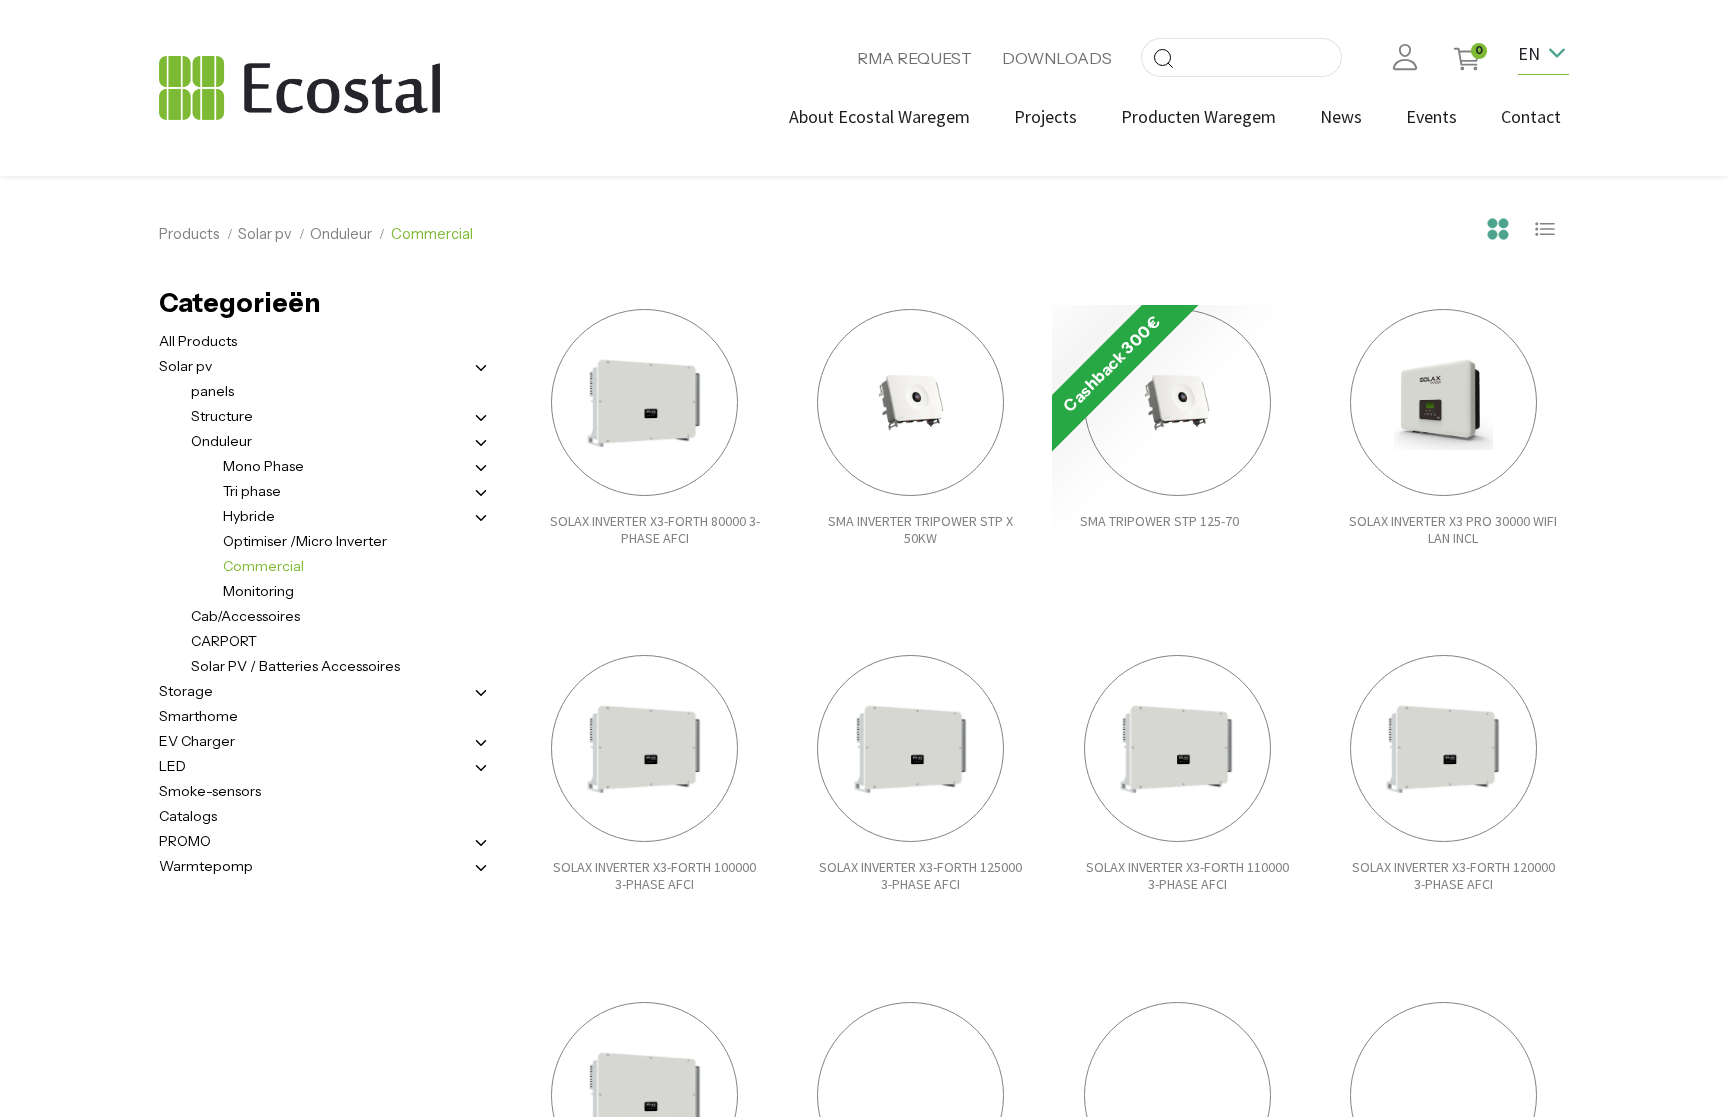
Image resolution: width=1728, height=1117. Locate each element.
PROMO (185, 841)
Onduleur (341, 234)
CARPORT (224, 641)
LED (172, 766)
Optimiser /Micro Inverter (305, 541)
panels (212, 391)
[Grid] (1498, 226)
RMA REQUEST (914, 58)
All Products (198, 341)
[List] (1545, 226)
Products (189, 234)
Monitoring (258, 591)
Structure (222, 416)
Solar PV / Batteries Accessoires (295, 666)
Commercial (263, 566)
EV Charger (197, 741)
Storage (186, 691)
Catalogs (188, 816)
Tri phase (252, 491)
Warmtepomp (206, 866)
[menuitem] (879, 116)
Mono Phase (263, 466)
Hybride (249, 516)
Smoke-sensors (210, 791)
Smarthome (198, 716)
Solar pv (265, 234)
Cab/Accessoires (245, 616)
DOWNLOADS (1057, 58)
